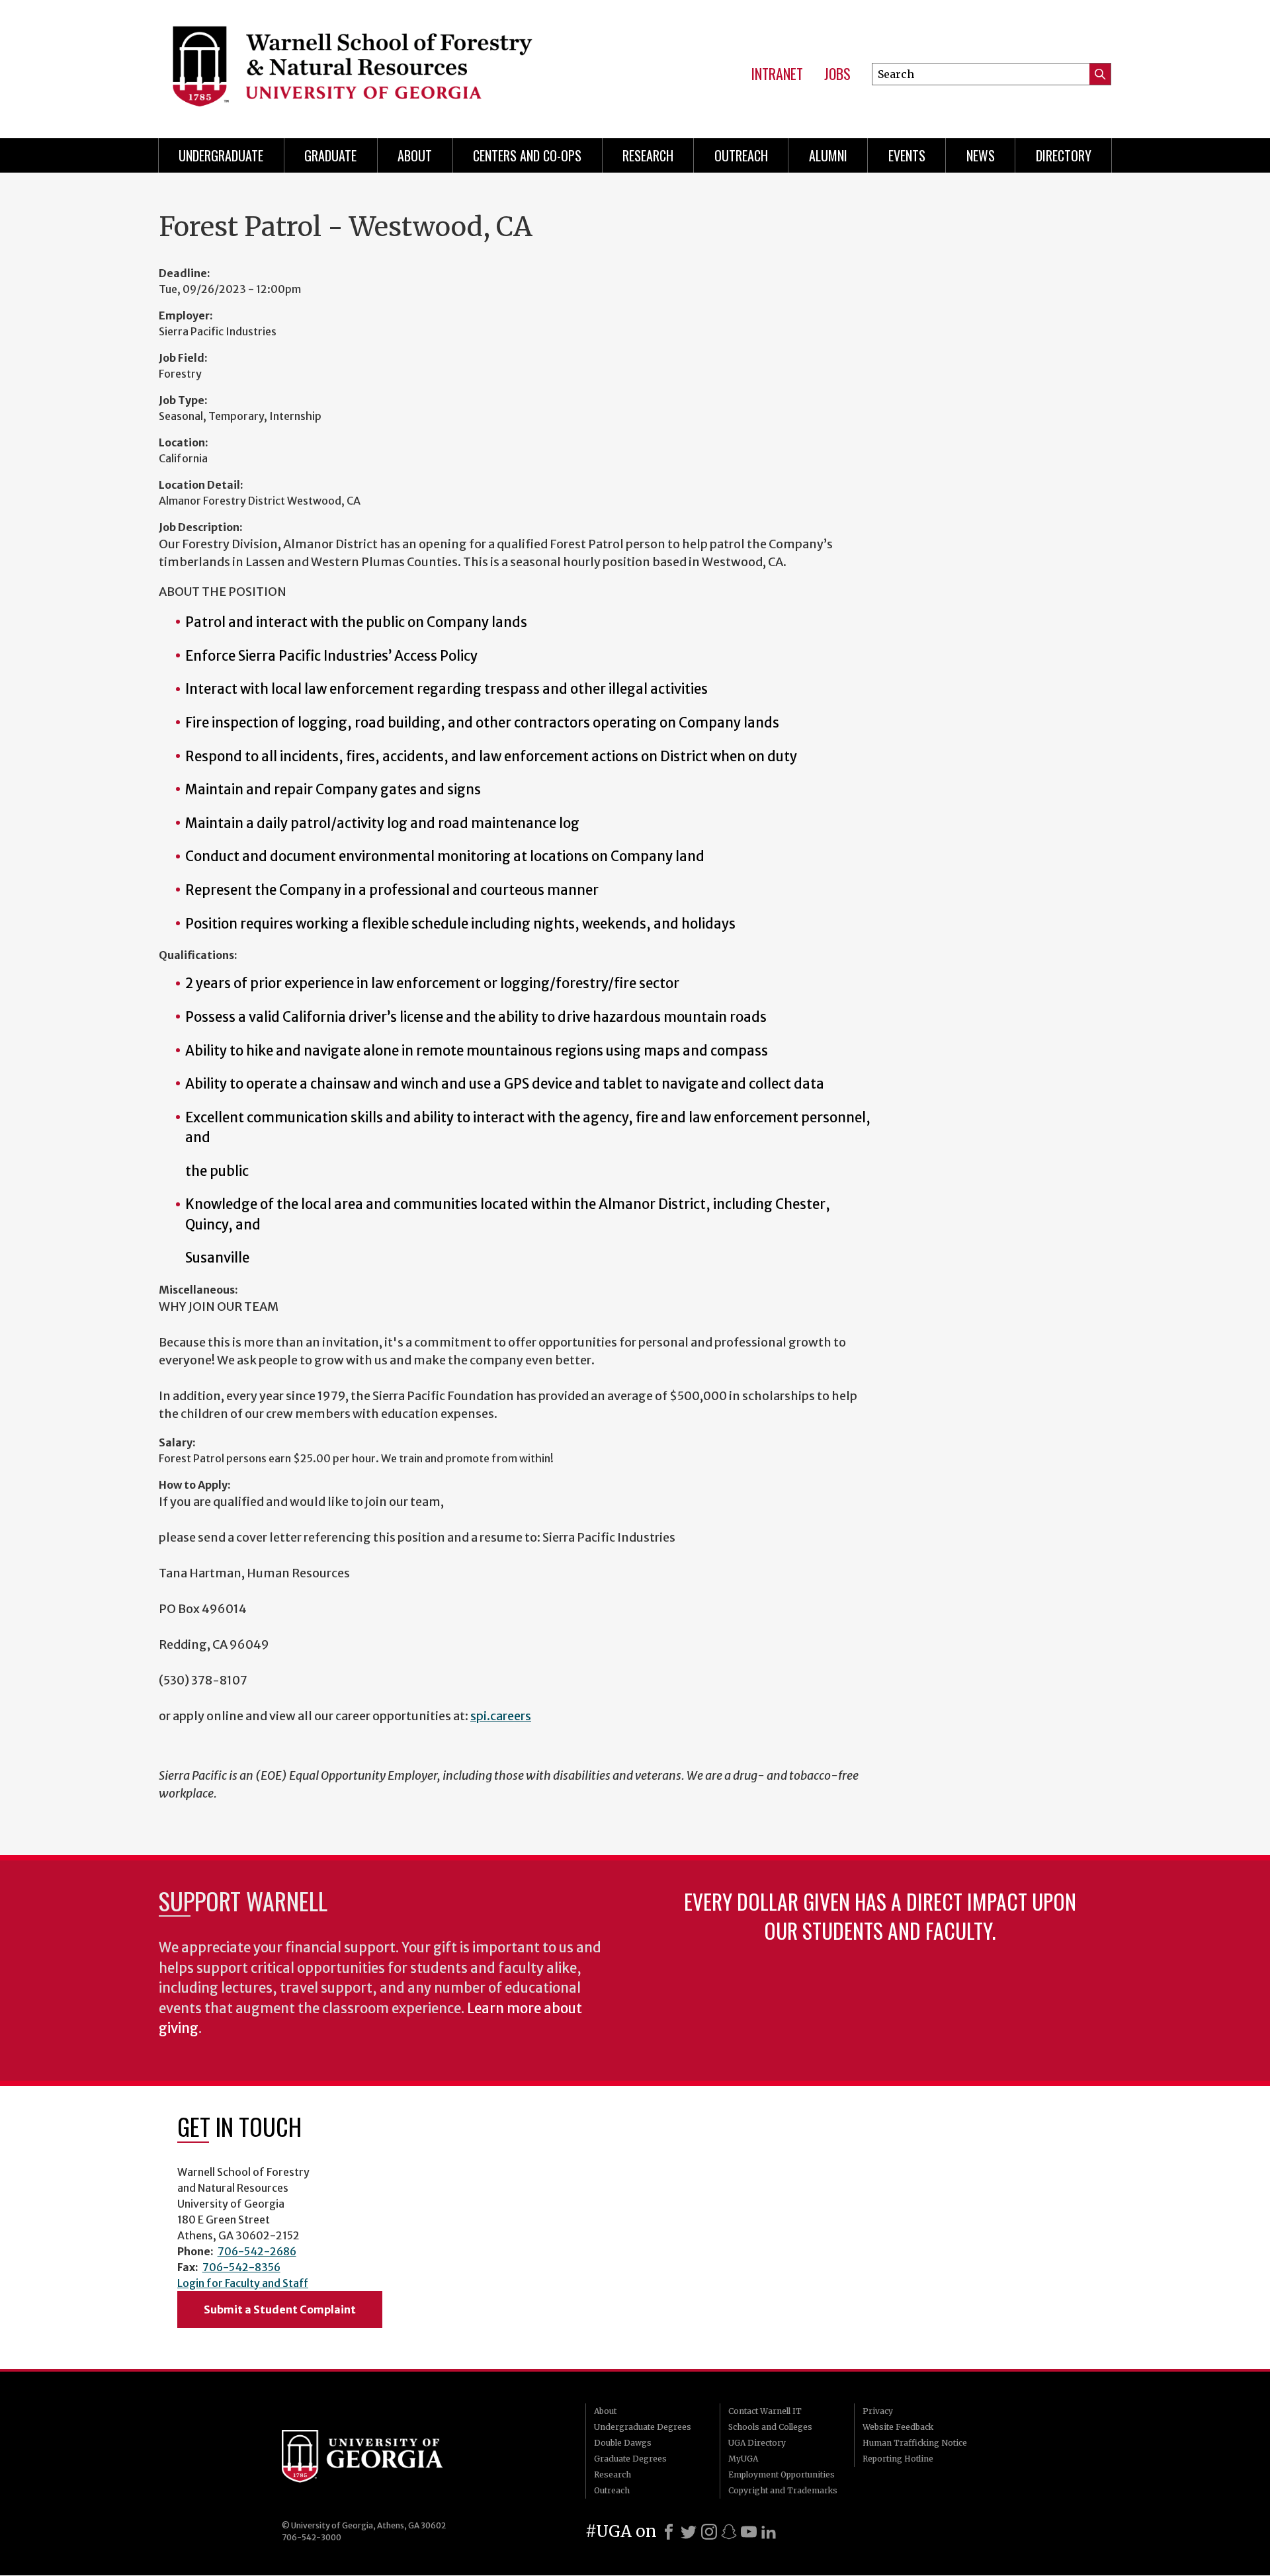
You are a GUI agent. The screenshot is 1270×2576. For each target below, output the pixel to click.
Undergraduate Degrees (643, 2427)
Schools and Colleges (770, 2427)
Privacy (878, 2411)
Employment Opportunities (782, 2474)
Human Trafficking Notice (915, 2443)
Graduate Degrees (630, 2459)
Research (648, 155)
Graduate (330, 155)
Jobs (837, 74)
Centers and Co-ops (527, 155)
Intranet (777, 74)
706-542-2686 (257, 2251)
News (981, 155)
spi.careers (501, 1716)
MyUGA (743, 2459)
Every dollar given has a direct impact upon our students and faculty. (880, 1916)
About (415, 155)
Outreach (741, 155)
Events (907, 155)
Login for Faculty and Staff (243, 2283)
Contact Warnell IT (765, 2411)
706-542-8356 (241, 2267)
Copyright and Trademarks (783, 2490)
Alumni (828, 155)
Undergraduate (221, 155)
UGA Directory (757, 2443)
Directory (1064, 155)
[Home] (373, 66)
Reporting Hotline (898, 2459)
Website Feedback (898, 2427)
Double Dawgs (623, 2443)
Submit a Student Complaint (280, 2309)
